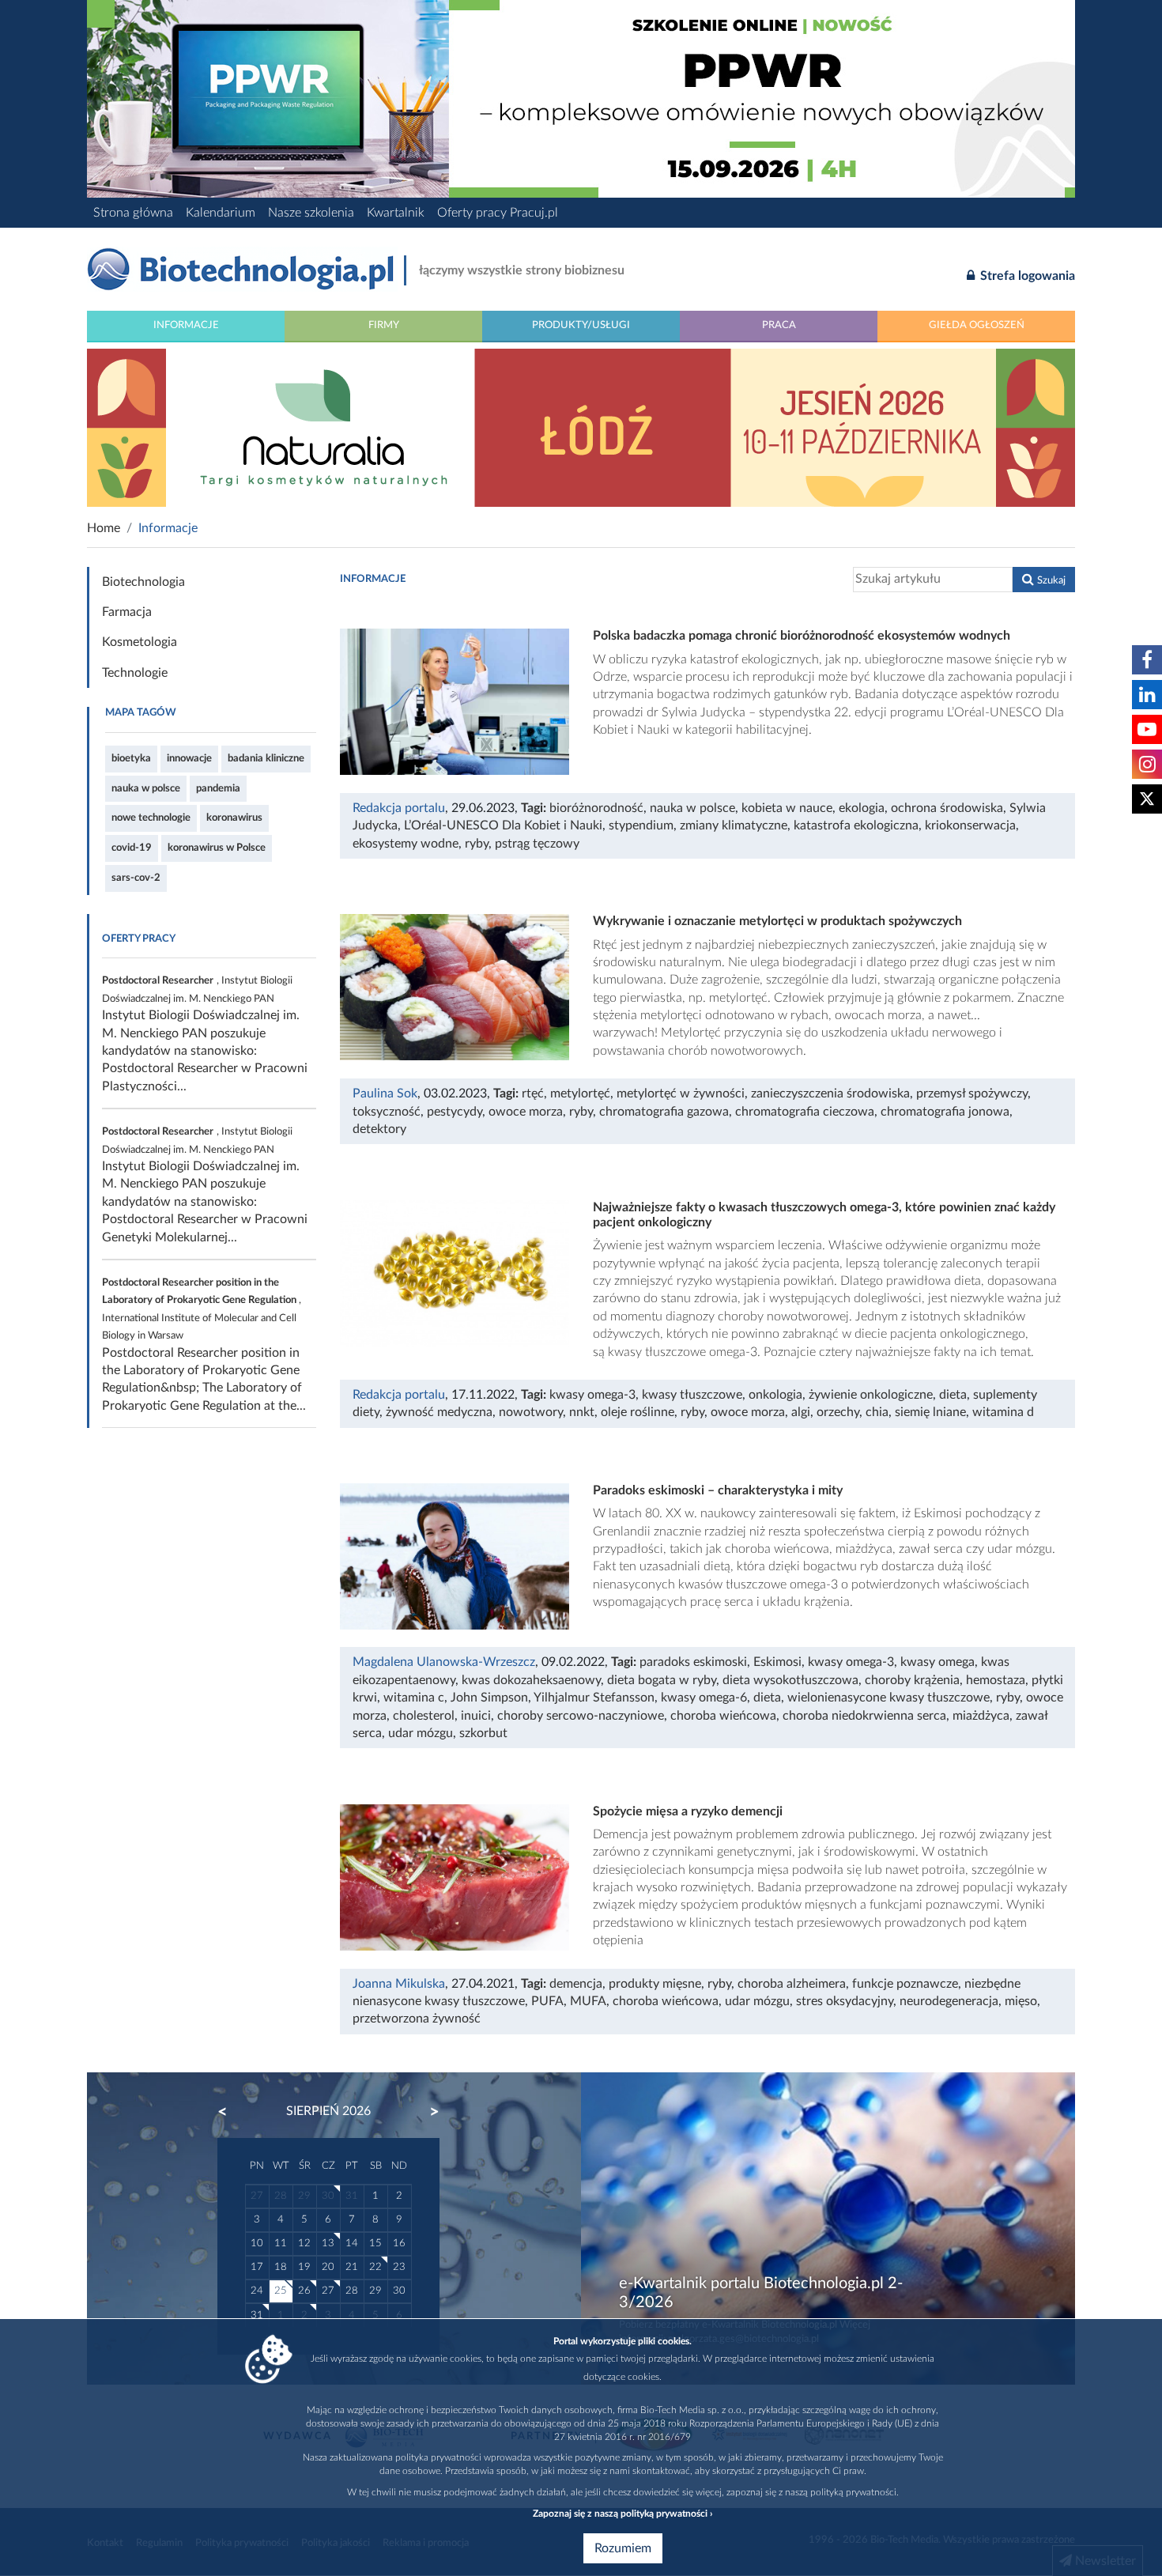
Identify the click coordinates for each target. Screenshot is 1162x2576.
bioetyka (131, 758)
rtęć (533, 1093)
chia (877, 1412)
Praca (779, 325)
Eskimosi (777, 1662)
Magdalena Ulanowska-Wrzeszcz (444, 1662)
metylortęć (580, 1093)
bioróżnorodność (596, 808)
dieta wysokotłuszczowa (790, 1680)
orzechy (838, 1412)
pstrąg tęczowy (537, 844)
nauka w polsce (146, 788)
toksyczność (387, 1112)
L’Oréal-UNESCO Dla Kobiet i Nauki (503, 825)
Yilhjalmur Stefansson (594, 1698)
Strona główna (133, 213)
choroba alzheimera (792, 1984)
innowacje (189, 758)
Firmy (384, 325)
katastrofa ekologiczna (856, 825)
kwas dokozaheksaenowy (531, 1680)
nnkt (582, 1412)
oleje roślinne (638, 1412)
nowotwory (531, 1412)
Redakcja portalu (399, 808)
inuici (476, 1716)
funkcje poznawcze (905, 1984)
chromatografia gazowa (664, 1112)
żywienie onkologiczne (871, 1395)
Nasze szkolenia (311, 213)
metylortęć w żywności (681, 1093)
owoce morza (526, 1112)
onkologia (775, 1395)
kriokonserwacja (970, 825)
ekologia (862, 808)
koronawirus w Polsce (217, 848)
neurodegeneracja (949, 2001)
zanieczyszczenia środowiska (830, 1093)
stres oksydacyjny (845, 2001)
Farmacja (127, 612)
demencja (576, 1984)
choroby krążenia (912, 1680)
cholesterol (424, 1716)
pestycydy (455, 1112)
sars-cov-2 (136, 878)
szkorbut (483, 1733)
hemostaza (996, 1680)
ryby (477, 844)
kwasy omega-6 (704, 1698)
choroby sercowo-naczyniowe (581, 1716)
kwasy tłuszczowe (692, 1395)
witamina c (414, 1698)
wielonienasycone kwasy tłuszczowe (888, 1698)
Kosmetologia (140, 642)
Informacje (186, 325)
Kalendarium (221, 213)
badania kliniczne (266, 758)
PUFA (547, 2001)
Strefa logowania (1026, 276)
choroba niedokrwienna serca (864, 1716)
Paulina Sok (385, 1093)
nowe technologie (151, 818)
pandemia (218, 788)
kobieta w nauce (787, 808)
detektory (379, 1129)
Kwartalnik (396, 213)
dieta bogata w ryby (662, 1680)
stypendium (641, 825)
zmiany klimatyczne (734, 825)
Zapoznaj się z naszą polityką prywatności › (622, 2514)
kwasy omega (938, 1662)
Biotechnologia (143, 582)
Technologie (135, 673)
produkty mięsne (655, 1984)
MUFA (588, 2001)
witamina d (1003, 1412)
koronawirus (234, 818)
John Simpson (489, 1698)
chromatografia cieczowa (805, 1112)
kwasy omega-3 (592, 1395)
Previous (230, 2112)
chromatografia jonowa (945, 1112)
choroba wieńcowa (723, 1716)
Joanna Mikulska (399, 1984)
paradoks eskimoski (693, 1662)
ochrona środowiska (947, 808)
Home (104, 528)
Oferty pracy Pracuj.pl (498, 213)
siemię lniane (930, 1412)
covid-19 (132, 848)
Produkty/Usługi (581, 325)
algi (801, 1412)
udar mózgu (421, 1733)
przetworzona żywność (417, 2019)
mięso (1021, 2001)
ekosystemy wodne (406, 844)
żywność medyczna (439, 1412)
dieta (953, 1395)
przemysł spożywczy (972, 1093)
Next (427, 2112)
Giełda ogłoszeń (977, 325)
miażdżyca (981, 1716)
